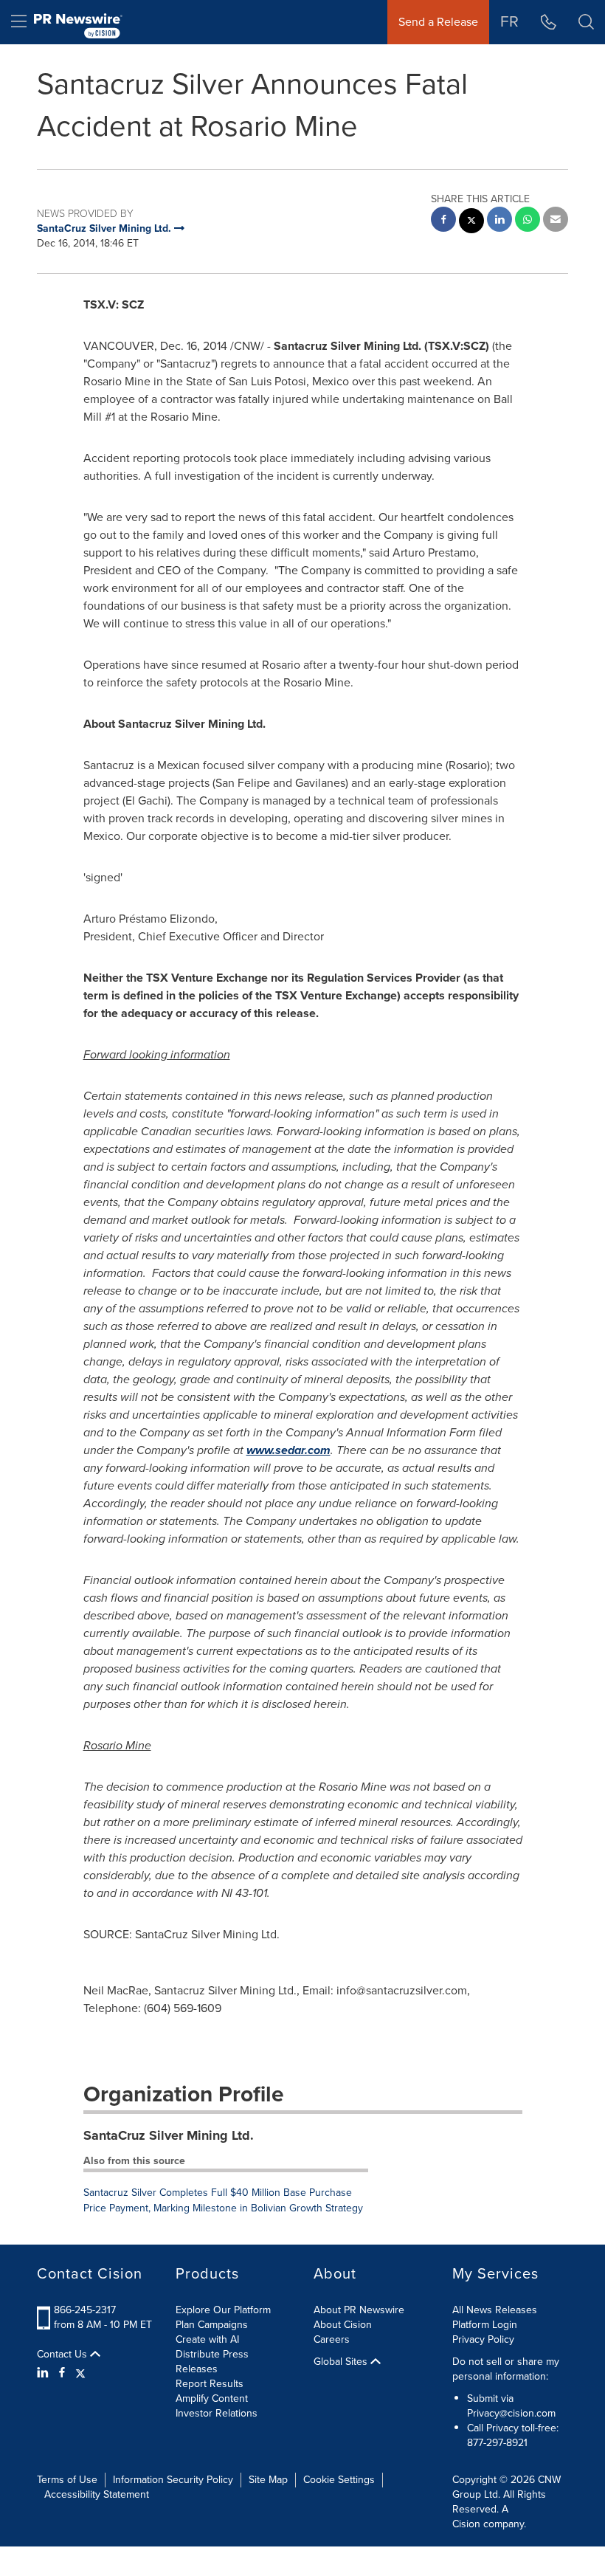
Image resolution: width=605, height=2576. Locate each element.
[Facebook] (62, 2373)
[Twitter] (80, 2373)
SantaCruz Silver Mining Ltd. (169, 2135)
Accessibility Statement (97, 2494)
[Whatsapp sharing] (528, 221)
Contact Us (63, 2355)
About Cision (343, 2325)
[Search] (586, 22)
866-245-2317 (85, 2310)
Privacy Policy (483, 2339)
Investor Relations (217, 2413)
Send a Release (438, 22)
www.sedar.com (288, 1450)
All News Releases (495, 2310)
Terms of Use (67, 2480)
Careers (332, 2339)
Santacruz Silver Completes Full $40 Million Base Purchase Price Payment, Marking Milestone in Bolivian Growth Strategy (223, 2200)
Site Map (268, 2480)
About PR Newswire (359, 2310)
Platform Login (485, 2325)
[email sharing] (556, 221)
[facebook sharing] (443, 221)
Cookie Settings (339, 2480)
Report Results (210, 2384)
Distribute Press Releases (212, 2362)
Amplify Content (212, 2398)
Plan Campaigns (212, 2325)
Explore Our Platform (223, 2310)
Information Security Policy (173, 2480)
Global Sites (342, 2362)
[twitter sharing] (471, 223)
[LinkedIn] (45, 2373)
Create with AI (207, 2339)
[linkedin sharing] (499, 221)
